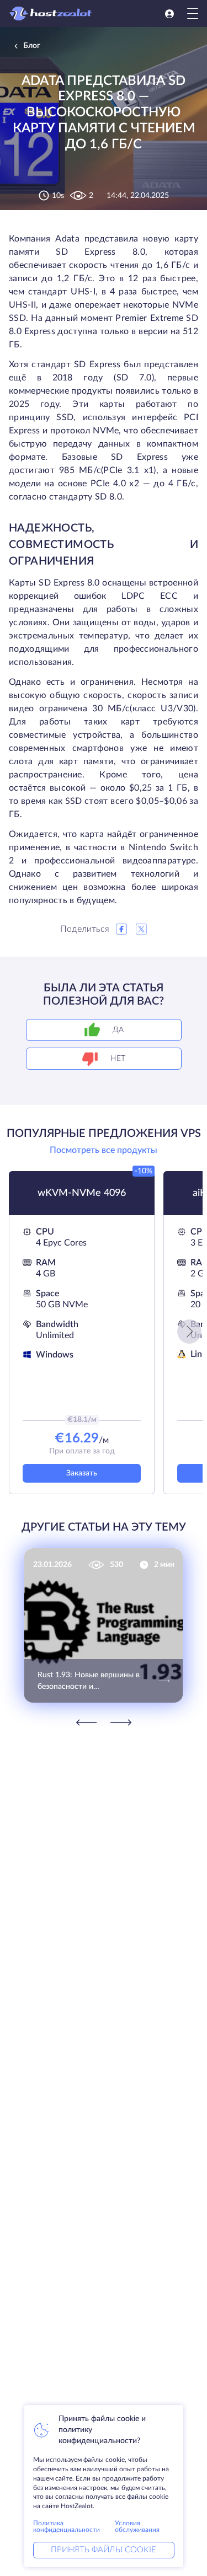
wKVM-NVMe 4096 (82, 1193)
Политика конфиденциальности (67, 2526)
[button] (189, 1332)
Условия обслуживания (137, 2526)
